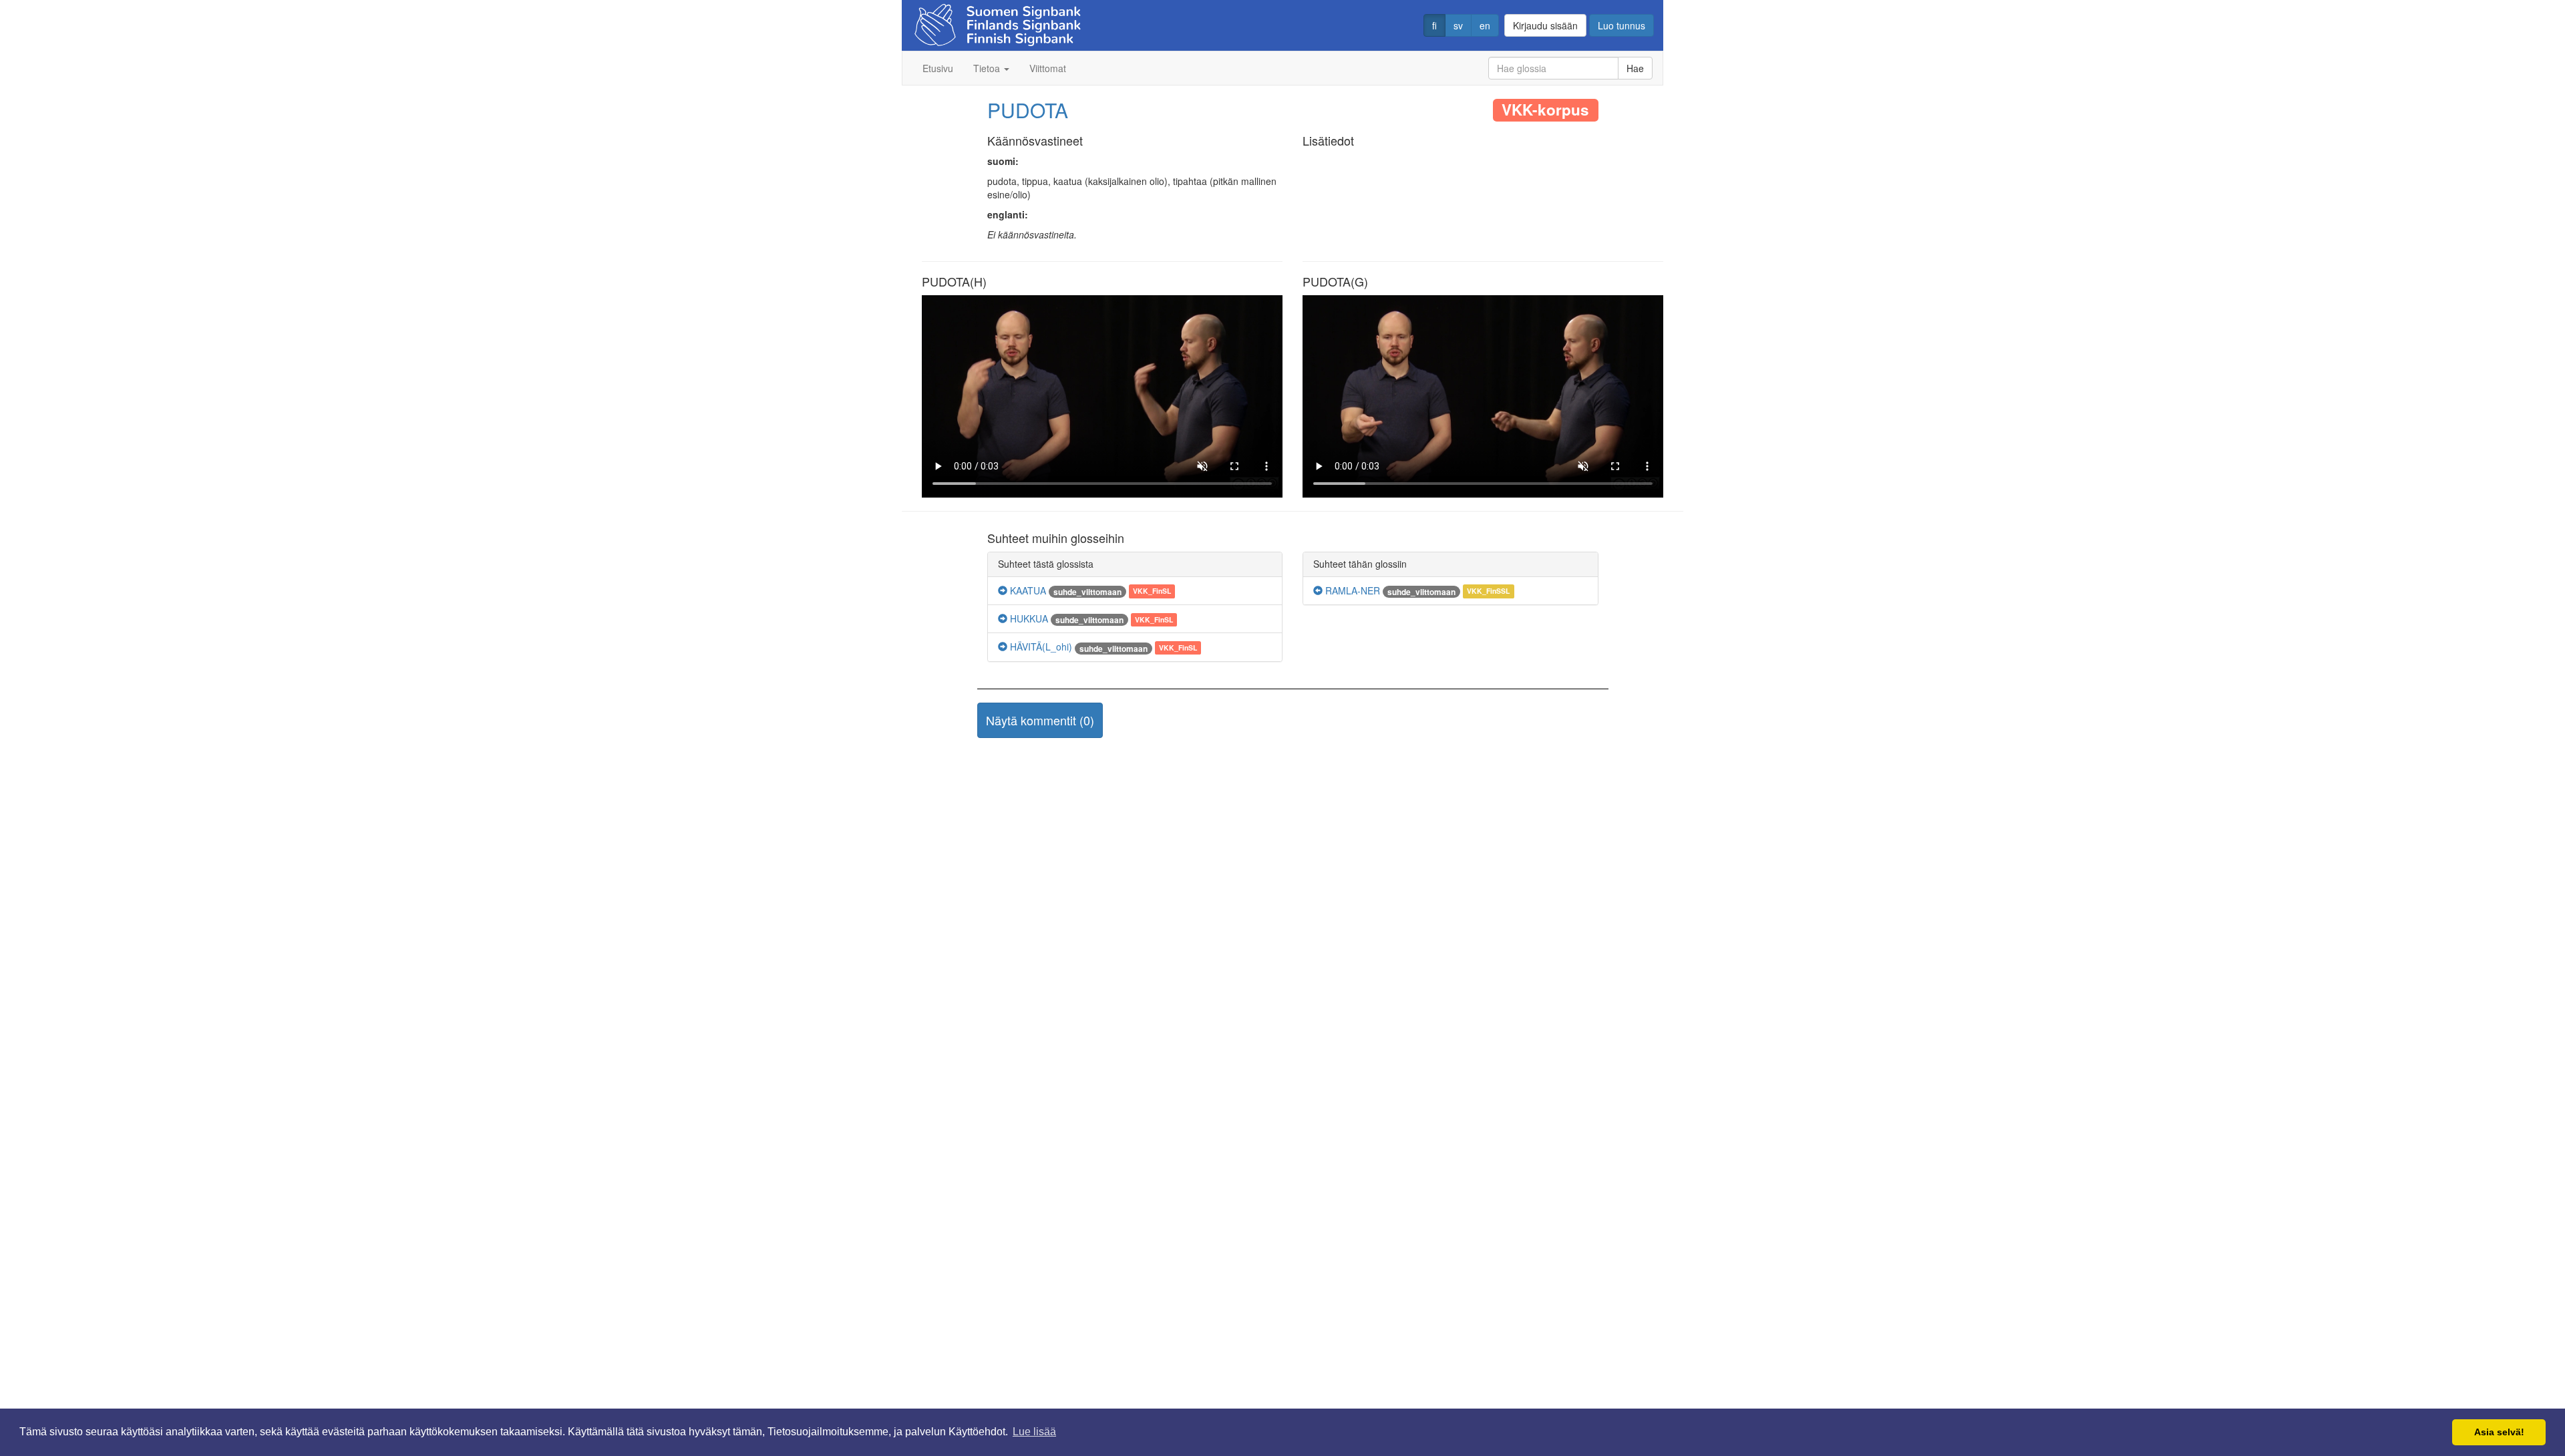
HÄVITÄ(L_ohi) (1040, 647)
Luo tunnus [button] (1621, 25)
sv (1458, 25)
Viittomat (1048, 68)
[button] (1040, 721)
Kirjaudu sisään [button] (1545, 25)
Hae (1635, 68)
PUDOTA (1028, 110)
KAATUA (1027, 590)
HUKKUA (1028, 618)
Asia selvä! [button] (2499, 1432)
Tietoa (988, 68)
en (1485, 25)
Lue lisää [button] (1034, 1432)
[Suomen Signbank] (998, 21)
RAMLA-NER (1351, 590)
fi (1434, 25)
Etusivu (938, 68)
